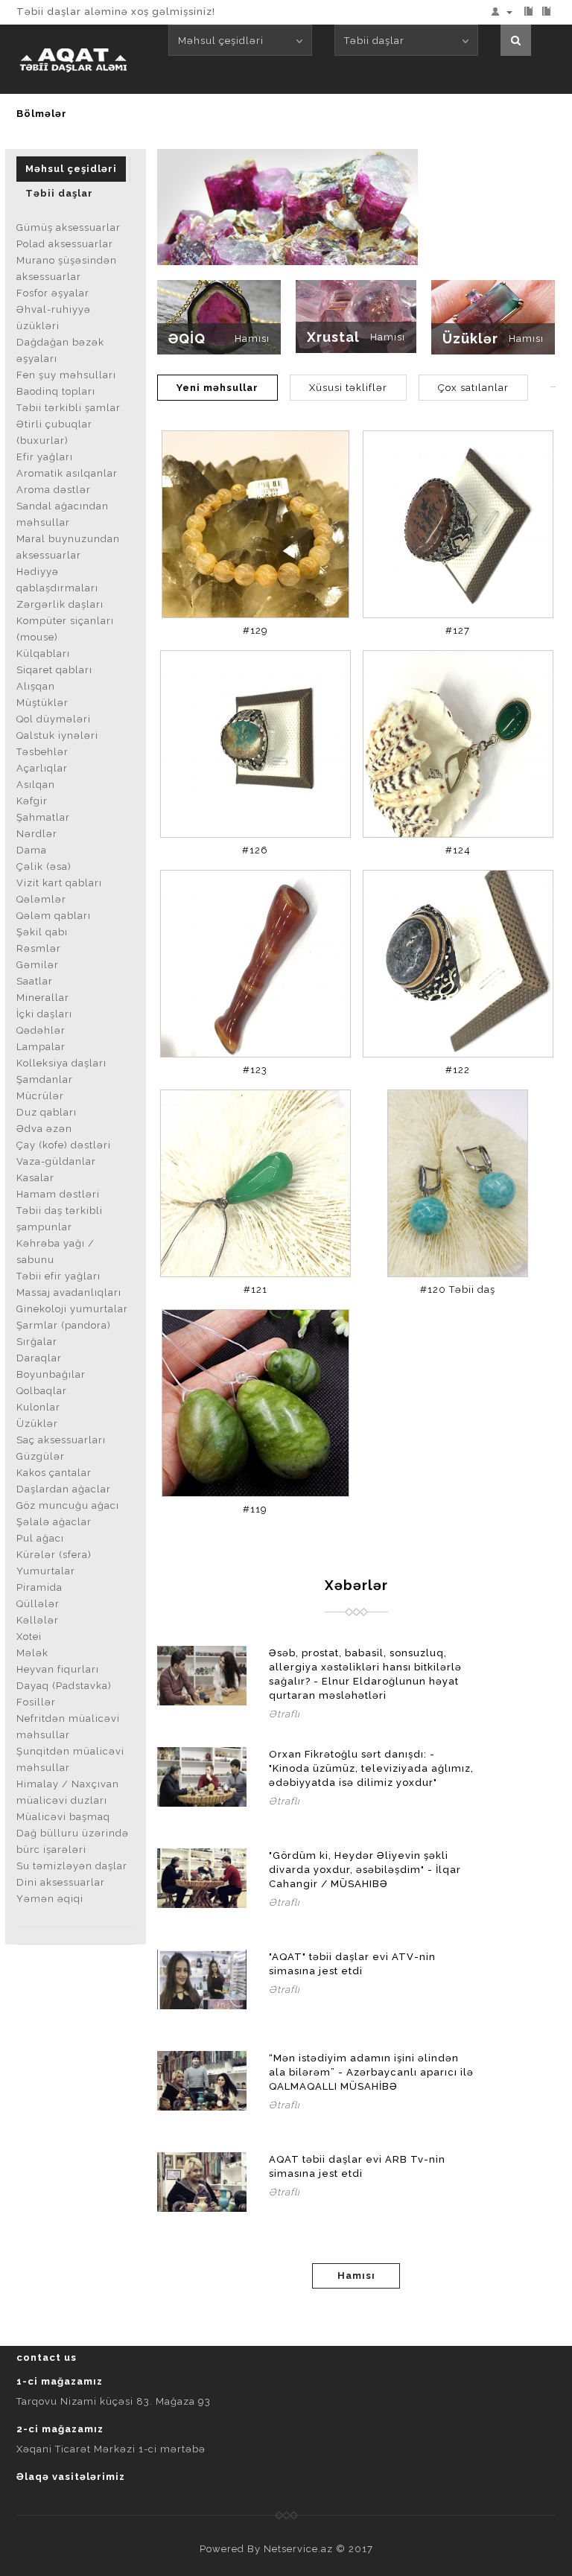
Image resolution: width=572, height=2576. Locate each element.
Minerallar (43, 998)
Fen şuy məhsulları (66, 375)
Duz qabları (47, 1112)
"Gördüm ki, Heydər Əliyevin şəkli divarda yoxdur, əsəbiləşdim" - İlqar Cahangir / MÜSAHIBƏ (365, 1870)
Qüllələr (38, 1604)
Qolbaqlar (42, 1391)
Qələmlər (41, 899)
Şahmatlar (43, 817)
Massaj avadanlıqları (69, 1292)
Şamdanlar (45, 1079)
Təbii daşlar (59, 193)
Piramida (39, 1587)
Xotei (29, 1637)
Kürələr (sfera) (54, 1555)
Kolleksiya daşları (61, 1063)
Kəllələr (38, 1620)
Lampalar (41, 1047)
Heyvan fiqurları (58, 1669)
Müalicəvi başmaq (63, 1817)
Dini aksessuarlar (61, 1882)
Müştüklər (42, 703)
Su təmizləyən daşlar (72, 1866)
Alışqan (36, 686)
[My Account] (505, 12)
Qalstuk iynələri (57, 735)
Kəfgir (32, 801)
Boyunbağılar (51, 1374)
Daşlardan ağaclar (64, 1489)
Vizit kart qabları (59, 883)
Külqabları (43, 653)
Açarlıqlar (42, 768)
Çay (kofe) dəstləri (64, 1145)
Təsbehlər (42, 752)
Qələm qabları (54, 916)
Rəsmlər (39, 948)
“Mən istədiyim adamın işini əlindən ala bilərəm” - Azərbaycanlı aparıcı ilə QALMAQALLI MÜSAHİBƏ (371, 2072)
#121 (255, 1289)
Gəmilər (38, 965)
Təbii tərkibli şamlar (69, 408)
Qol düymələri (54, 719)
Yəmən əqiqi (50, 1899)
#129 (255, 630)
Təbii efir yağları (58, 1276)
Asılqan (36, 785)
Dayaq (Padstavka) (64, 1686)
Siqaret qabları (54, 670)
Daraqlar (39, 1358)
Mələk (32, 1653)
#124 (458, 850)
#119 (255, 1509)
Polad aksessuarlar (65, 244)
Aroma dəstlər (54, 490)
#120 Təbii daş (458, 1289)
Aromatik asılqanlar (67, 473)
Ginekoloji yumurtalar (72, 1309)
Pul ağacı (40, 1538)
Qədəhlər (41, 1030)
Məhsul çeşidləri (71, 169)
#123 (255, 1070)
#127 (458, 630)
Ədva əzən (44, 1129)
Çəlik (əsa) (44, 866)
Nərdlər (37, 834)
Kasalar (35, 1178)
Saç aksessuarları (61, 1440)
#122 (458, 1070)
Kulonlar (38, 1407)
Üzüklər (37, 1424)
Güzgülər (41, 1456)
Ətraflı (285, 1714)
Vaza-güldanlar (56, 1161)
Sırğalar (37, 1342)
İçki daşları (44, 1014)
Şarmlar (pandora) (64, 1325)
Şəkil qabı (42, 932)
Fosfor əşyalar (53, 293)
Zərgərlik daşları (60, 604)
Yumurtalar (46, 1571)
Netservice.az (298, 2549)
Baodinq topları (56, 391)
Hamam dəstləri (58, 1194)
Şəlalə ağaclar (54, 1522)
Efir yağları (45, 457)
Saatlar (35, 981)
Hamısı (252, 338)
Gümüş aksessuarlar (69, 228)
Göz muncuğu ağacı (68, 1505)
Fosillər (36, 1702)
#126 (255, 850)
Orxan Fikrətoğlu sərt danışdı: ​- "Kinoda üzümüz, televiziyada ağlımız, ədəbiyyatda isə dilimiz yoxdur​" (371, 1768)
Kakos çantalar (54, 1473)
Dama (32, 850)
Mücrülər (40, 1096)
